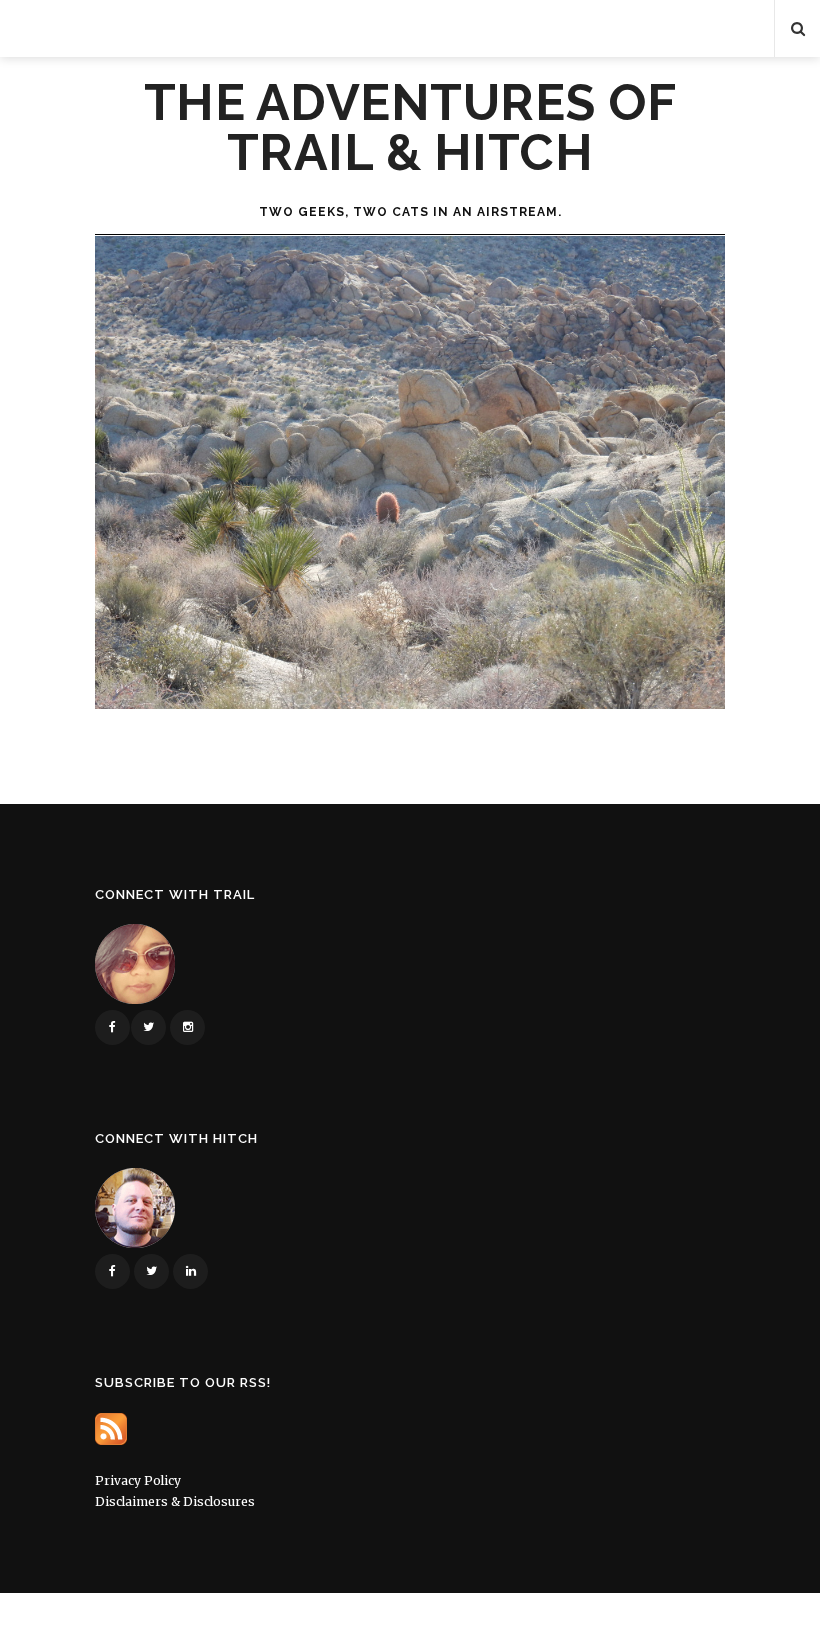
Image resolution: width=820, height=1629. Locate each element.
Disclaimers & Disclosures (175, 1501)
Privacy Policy (138, 1480)
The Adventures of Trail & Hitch (410, 128)
